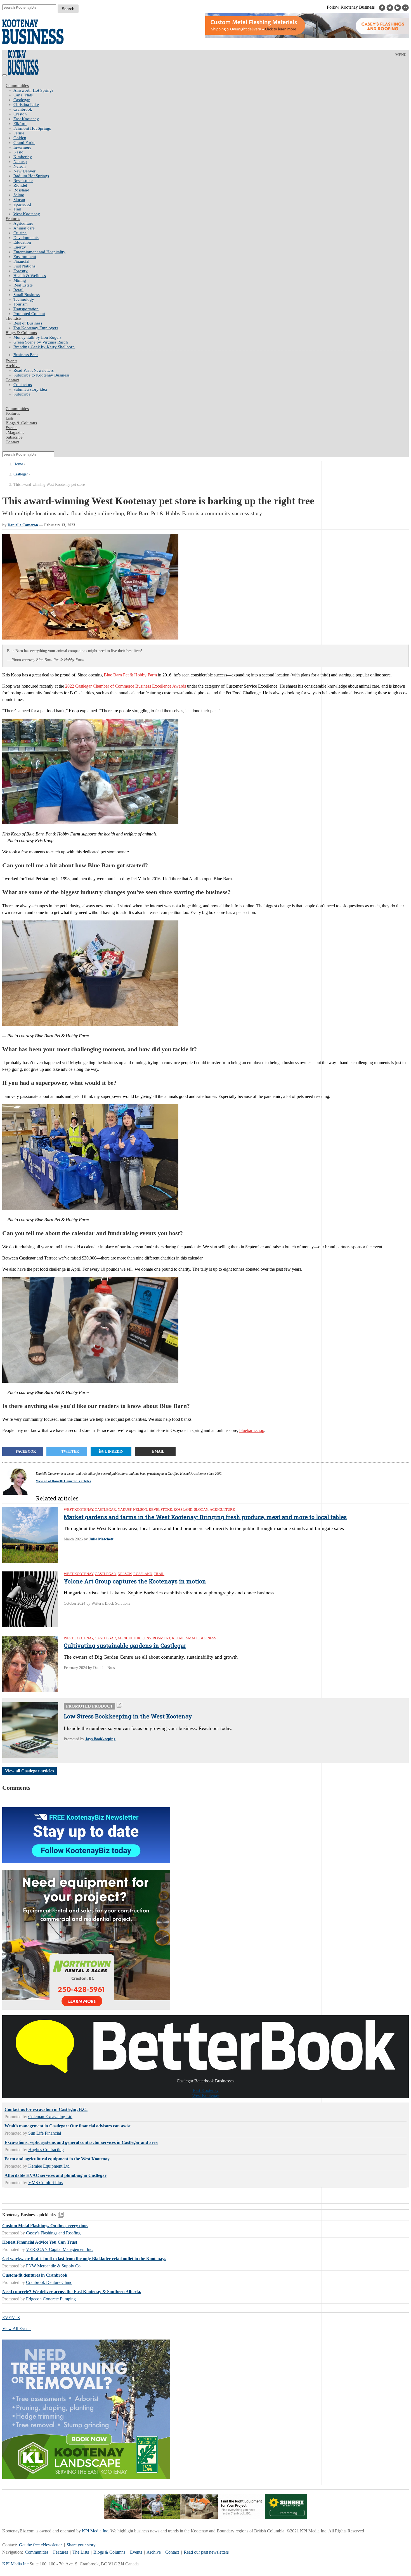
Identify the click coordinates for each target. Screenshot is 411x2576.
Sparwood (22, 204)
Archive (13, 366)
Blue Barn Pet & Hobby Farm (130, 675)
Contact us (23, 385)
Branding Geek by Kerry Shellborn (44, 347)
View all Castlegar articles (29, 1771)
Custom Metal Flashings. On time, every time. (45, 2226)
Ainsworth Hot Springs (33, 90)
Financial (21, 261)
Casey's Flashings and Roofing (53, 2233)
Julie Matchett (101, 1539)
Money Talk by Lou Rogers (37, 337)
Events (136, 2552)
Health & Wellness (30, 276)
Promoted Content (29, 314)
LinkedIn (114, 1451)
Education (22, 242)
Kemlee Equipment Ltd (49, 2166)
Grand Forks (24, 143)
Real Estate (23, 285)
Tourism (21, 304)
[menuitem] (211, 90)
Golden (20, 138)
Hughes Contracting (46, 2150)
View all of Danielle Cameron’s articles (63, 1481)
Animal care (24, 228)
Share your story (81, 2545)
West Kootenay (27, 214)
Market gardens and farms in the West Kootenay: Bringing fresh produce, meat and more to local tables (205, 1517)
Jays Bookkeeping (100, 1739)
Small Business (27, 295)
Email (158, 1451)
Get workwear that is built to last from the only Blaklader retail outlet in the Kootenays (84, 2259)
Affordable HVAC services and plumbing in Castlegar (55, 2175)
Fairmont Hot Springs (32, 128)
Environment (25, 257)
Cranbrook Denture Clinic (49, 2282)
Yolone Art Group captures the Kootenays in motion (135, 1581)
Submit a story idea (30, 389)
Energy (20, 247)
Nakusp (20, 162)
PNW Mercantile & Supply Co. (54, 2266)
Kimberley (23, 157)
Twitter (70, 1451)
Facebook (26, 1451)
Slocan (19, 200)
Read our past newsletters (206, 2552)
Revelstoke (23, 181)
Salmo (19, 195)
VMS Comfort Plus (45, 2183)
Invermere (22, 147)
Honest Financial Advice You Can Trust (40, 2242)
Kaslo (18, 152)
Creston (20, 114)
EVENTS (11, 2318)
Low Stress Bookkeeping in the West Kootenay (128, 1716)
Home (18, 464)
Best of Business (28, 323)
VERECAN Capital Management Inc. (60, 2249)
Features (13, 219)
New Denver (24, 171)
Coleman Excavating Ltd (50, 2117)
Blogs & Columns (21, 333)
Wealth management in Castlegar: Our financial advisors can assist (68, 2126)
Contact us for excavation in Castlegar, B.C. (46, 2109)
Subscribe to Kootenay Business (42, 375)
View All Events (17, 2328)
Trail (17, 209)
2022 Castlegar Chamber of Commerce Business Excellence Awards (126, 686)
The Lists (14, 318)
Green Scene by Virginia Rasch (41, 342)
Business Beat (26, 355)
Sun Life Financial (45, 2133)
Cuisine (20, 233)
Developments (26, 238)
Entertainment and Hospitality (39, 252)
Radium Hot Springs (31, 176)
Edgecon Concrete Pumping (51, 2299)
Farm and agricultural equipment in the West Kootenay (57, 2159)
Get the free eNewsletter (40, 2545)
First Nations (24, 266)
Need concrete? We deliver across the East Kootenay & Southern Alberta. (72, 2292)
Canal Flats (23, 95)
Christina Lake (26, 105)
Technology (24, 299)
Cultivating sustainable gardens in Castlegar (125, 1645)
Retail (18, 290)
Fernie (19, 133)
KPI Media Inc (95, 2531)
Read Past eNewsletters (34, 370)
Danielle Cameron (23, 525)
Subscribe (22, 394)
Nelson (20, 166)
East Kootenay (26, 119)
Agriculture (23, 223)
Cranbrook (23, 109)
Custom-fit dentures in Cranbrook (35, 2275)
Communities (17, 86)
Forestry (21, 271)
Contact (12, 380)
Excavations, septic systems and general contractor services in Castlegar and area (81, 2142)
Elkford (20, 124)
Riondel (20, 185)
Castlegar (22, 100)
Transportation (26, 309)
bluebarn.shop (252, 1430)
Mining (20, 280)
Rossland (21, 190)
